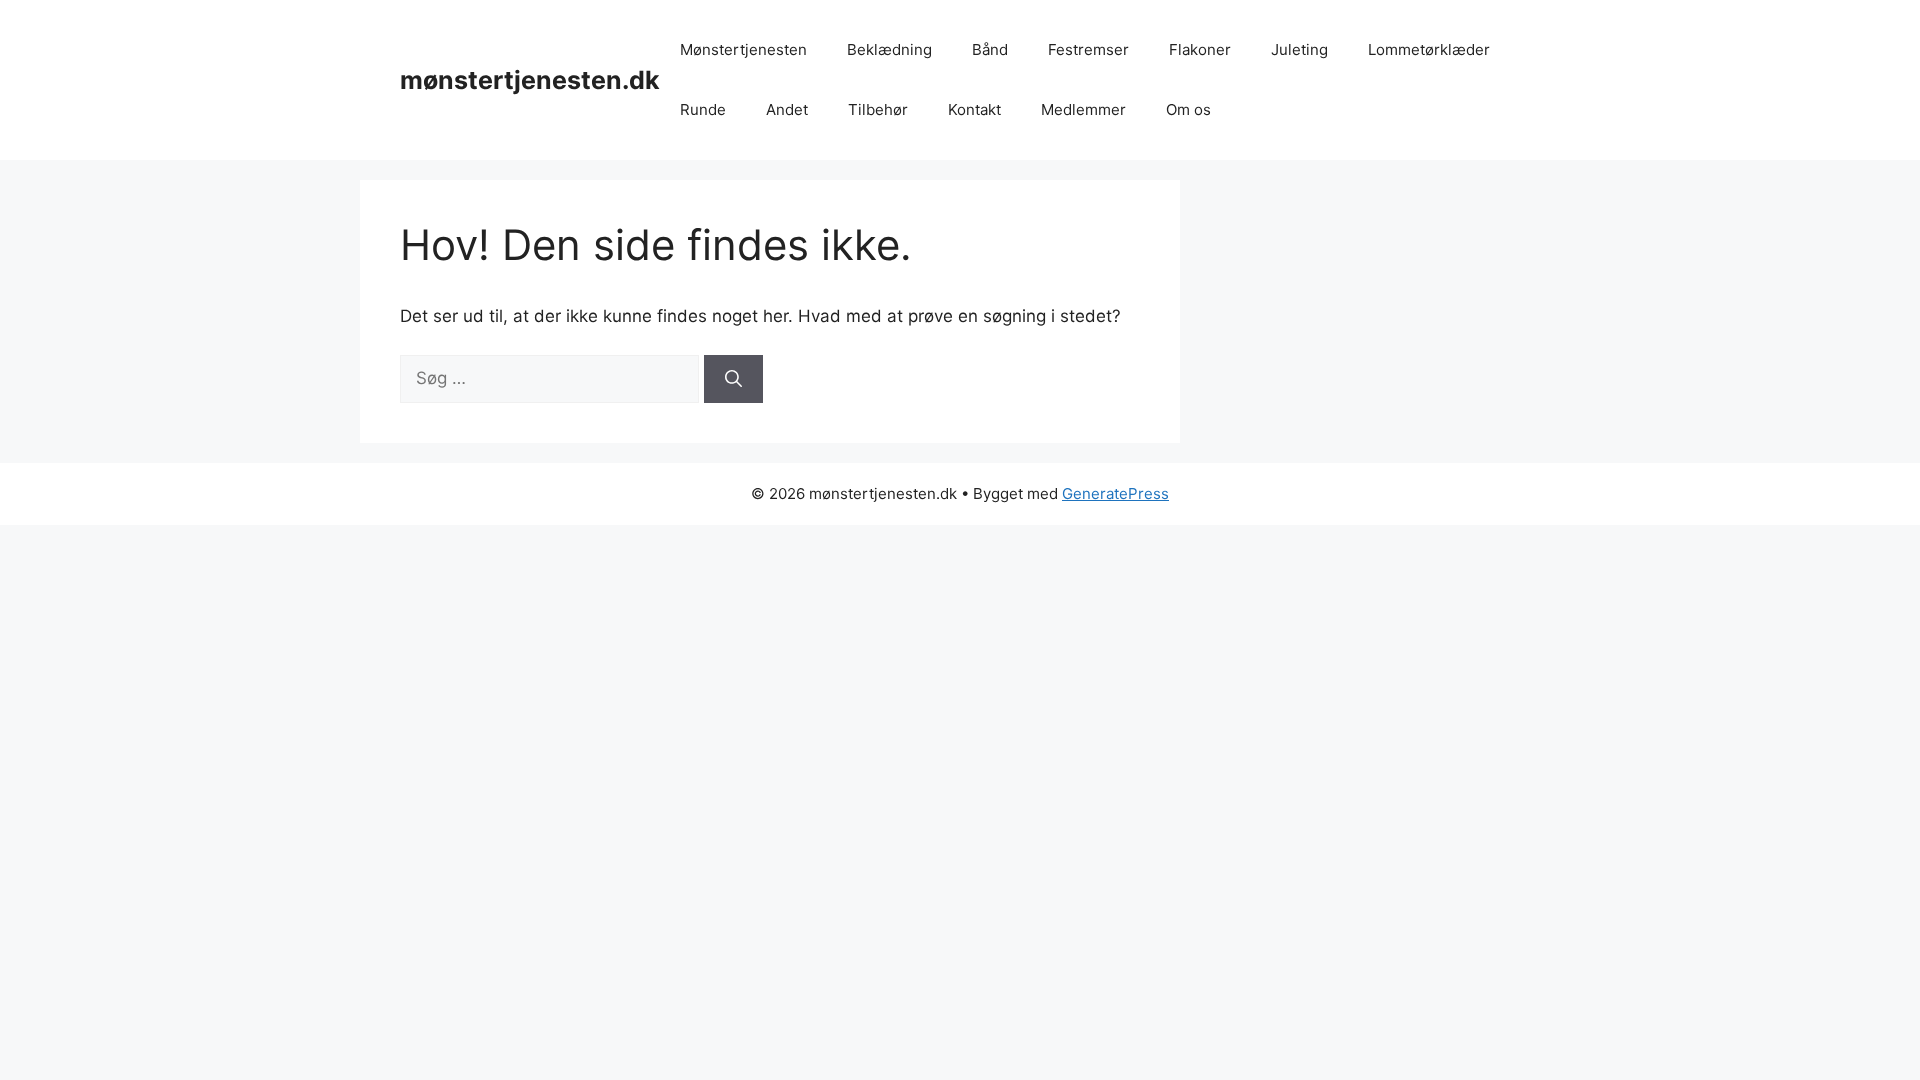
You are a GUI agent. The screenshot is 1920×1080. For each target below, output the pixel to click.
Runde (703, 109)
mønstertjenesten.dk (530, 80)
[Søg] (733, 379)
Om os (1188, 109)
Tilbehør (878, 109)
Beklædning (889, 49)
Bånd (990, 49)
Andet (787, 109)
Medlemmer (1083, 109)
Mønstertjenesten (743, 49)
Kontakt (974, 109)
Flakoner (1200, 49)
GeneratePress (1115, 493)
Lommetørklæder (1429, 49)
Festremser (1088, 49)
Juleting (1299, 49)
